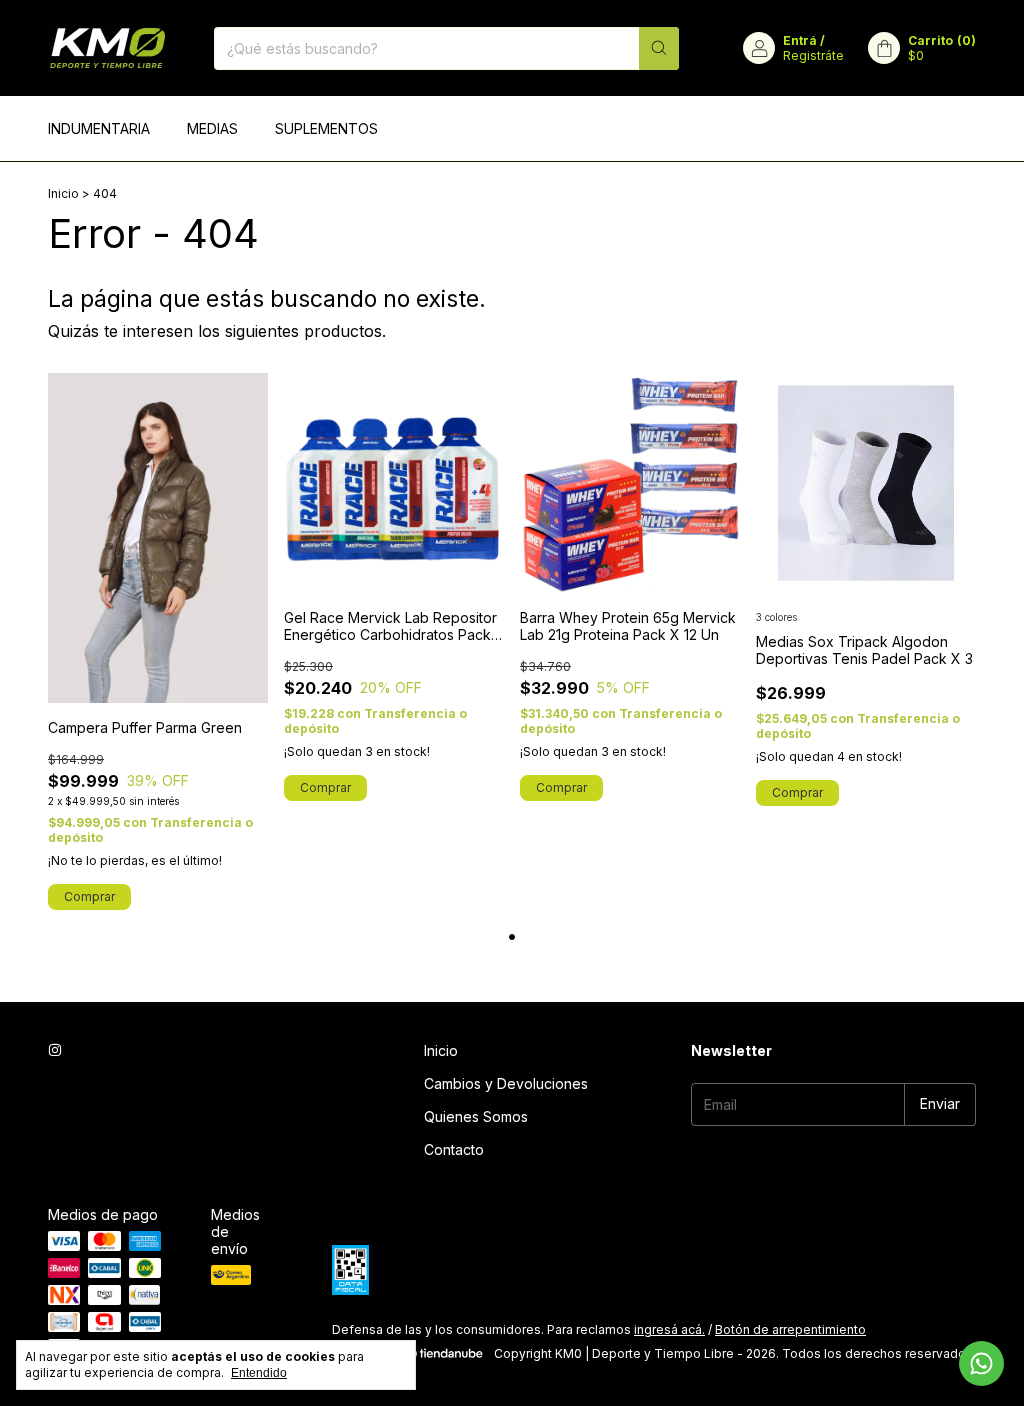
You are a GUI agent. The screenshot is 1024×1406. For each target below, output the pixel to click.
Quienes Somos (476, 1116)
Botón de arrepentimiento (790, 1329)
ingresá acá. (669, 1329)
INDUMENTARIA (99, 128)
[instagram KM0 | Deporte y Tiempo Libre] (55, 1050)
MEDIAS (212, 128)
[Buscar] (659, 48)
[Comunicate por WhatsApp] (981, 1363)
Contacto (454, 1149)
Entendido (259, 1373)
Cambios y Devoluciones (506, 1083)
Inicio (63, 193)
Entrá (800, 40)
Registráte (813, 55)
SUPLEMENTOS (326, 128)
